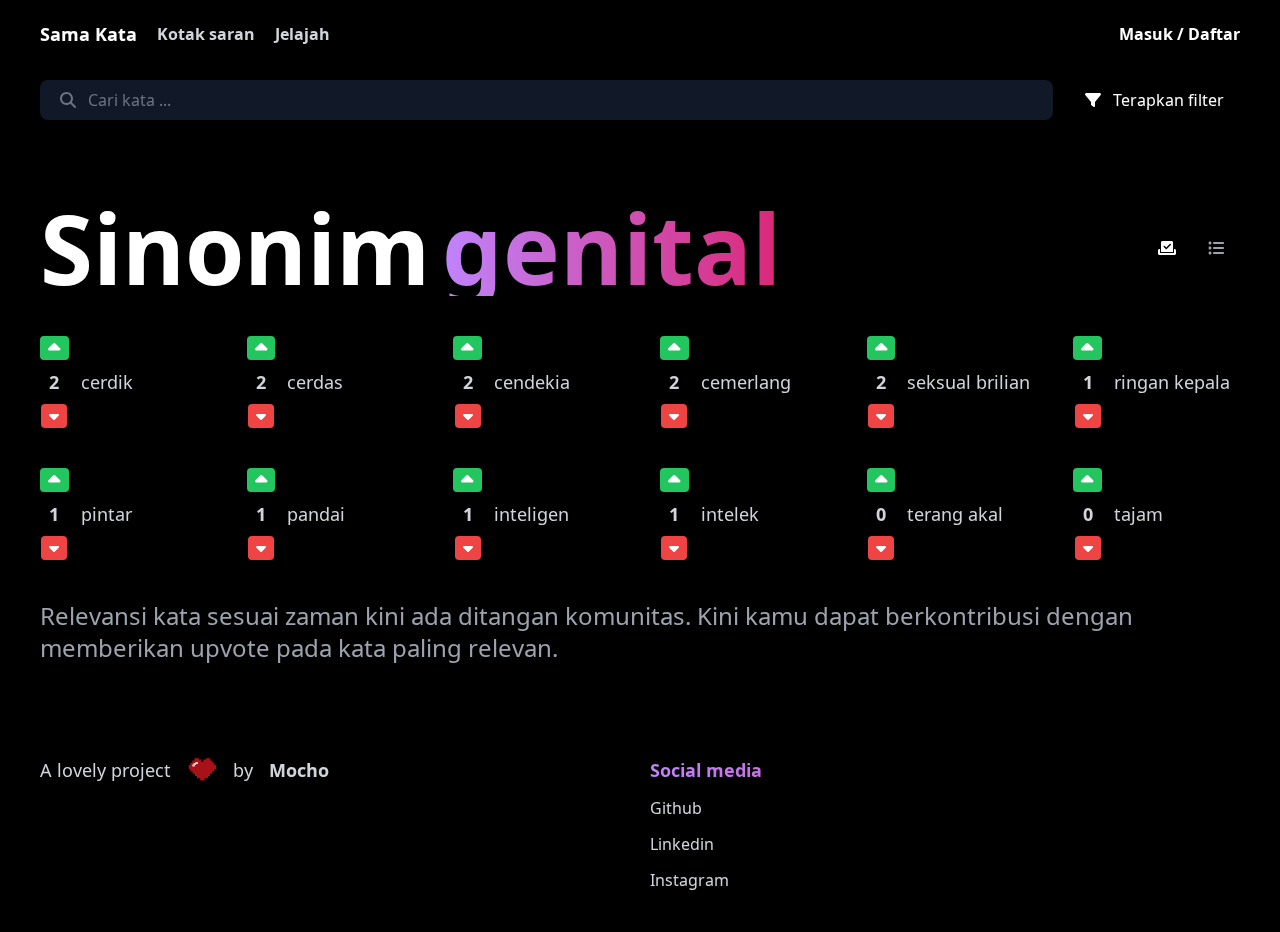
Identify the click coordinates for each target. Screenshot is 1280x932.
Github (676, 808)
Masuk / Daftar (1179, 34)
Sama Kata (88, 34)
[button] (202, 771)
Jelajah (302, 34)
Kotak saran (206, 34)
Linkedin (682, 844)
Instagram (689, 880)
